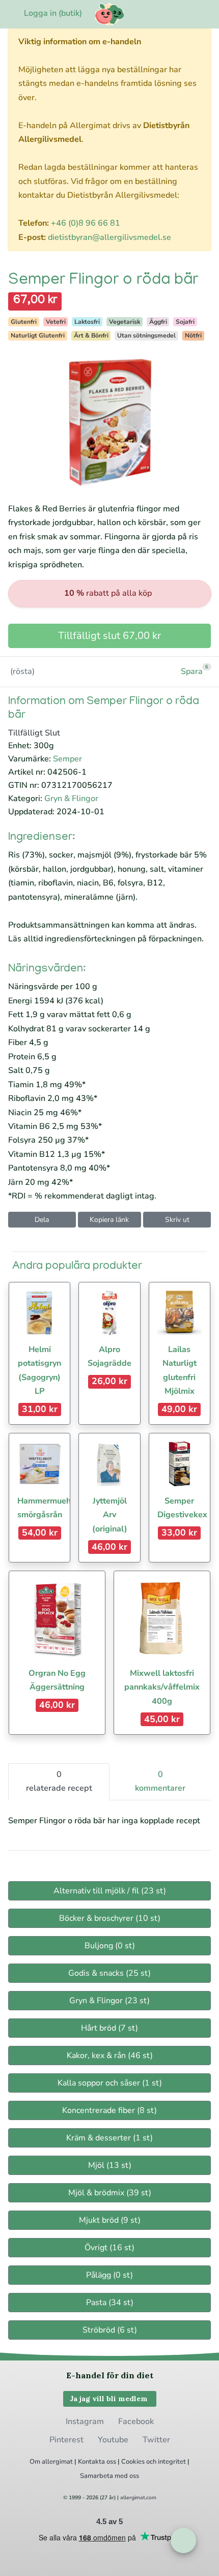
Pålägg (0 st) (109, 2275)
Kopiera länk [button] (109, 1220)
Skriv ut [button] (177, 1220)
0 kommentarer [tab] (160, 1781)
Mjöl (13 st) (110, 2165)
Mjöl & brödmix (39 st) (110, 2193)
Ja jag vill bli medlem (110, 2399)
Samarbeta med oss (109, 2476)
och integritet (166, 2462)
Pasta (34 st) (110, 2303)
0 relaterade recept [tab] (59, 1781)
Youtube (113, 2440)
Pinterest (66, 2440)
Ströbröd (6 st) (110, 2330)
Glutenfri (24, 322)
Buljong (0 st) (110, 1946)
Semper (67, 759)
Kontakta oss (97, 2462)
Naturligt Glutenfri (38, 335)
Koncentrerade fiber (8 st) (109, 2110)
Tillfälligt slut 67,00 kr (109, 636)
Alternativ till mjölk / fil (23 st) (110, 1891)
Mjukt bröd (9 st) (110, 2220)
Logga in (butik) (53, 13)
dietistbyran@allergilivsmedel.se (109, 237)
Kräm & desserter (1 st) (109, 2138)
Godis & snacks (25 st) (109, 1973)
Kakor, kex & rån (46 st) (110, 2056)
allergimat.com (138, 2498)
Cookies (133, 2462)
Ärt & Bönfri (91, 335)
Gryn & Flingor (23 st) (109, 2001)
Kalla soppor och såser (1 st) (110, 2083)
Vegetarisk (125, 322)
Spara (192, 671)
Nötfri (193, 335)
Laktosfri (87, 322)
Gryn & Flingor (71, 799)
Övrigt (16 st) (109, 2248)
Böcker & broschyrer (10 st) (110, 1918)
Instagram (85, 2421)
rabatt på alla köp (108, 593)
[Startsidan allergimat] (109, 14)
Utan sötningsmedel (146, 335)
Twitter (156, 2440)
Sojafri (185, 322)
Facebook (136, 2421)
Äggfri (158, 322)
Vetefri (56, 322)
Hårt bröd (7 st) (109, 2028)
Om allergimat (51, 2462)
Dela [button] (42, 1220)
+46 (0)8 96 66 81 (86, 223)
